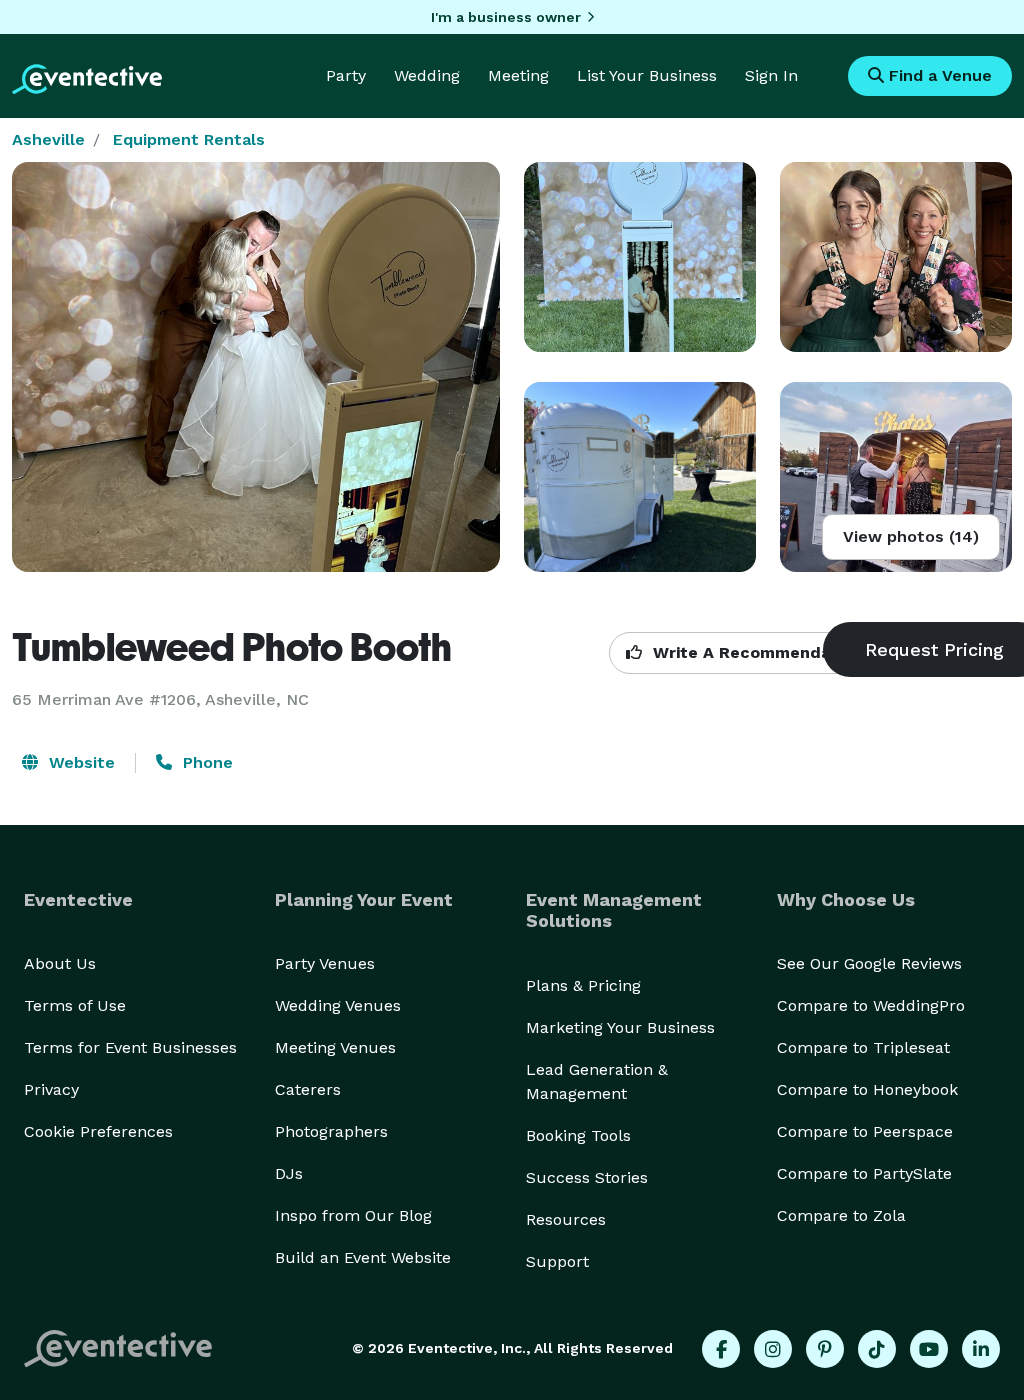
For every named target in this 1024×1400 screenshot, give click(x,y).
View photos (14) (911, 536)
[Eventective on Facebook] (721, 1349)
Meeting (518, 75)
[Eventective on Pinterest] (825, 1349)
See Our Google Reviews (869, 963)
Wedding (427, 75)
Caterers (308, 1089)
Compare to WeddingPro (871, 1005)
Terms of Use (75, 1005)
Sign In (771, 75)
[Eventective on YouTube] (929, 1349)
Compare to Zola (841, 1215)
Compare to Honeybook (867, 1089)
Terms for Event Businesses (130, 1047)
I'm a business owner (506, 17)
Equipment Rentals (189, 139)
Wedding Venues (338, 1005)
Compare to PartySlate (864, 1173)
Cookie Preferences (98, 1131)
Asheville (48, 139)
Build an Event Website (363, 1257)
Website (79, 762)
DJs (289, 1173)
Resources (566, 1219)
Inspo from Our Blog (353, 1215)
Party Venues (325, 963)
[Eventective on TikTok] (877, 1349)
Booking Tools (578, 1135)
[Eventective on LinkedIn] (981, 1349)
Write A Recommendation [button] (755, 652)
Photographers (331, 1131)
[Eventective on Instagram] (773, 1349)
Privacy (51, 1089)
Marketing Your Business (620, 1027)
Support (557, 1261)
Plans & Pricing (583, 985)
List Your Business (647, 75)
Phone (205, 762)
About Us (60, 963)
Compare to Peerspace (865, 1131)
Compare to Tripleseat (863, 1047)
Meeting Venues (335, 1047)
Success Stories (587, 1177)
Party (346, 75)
